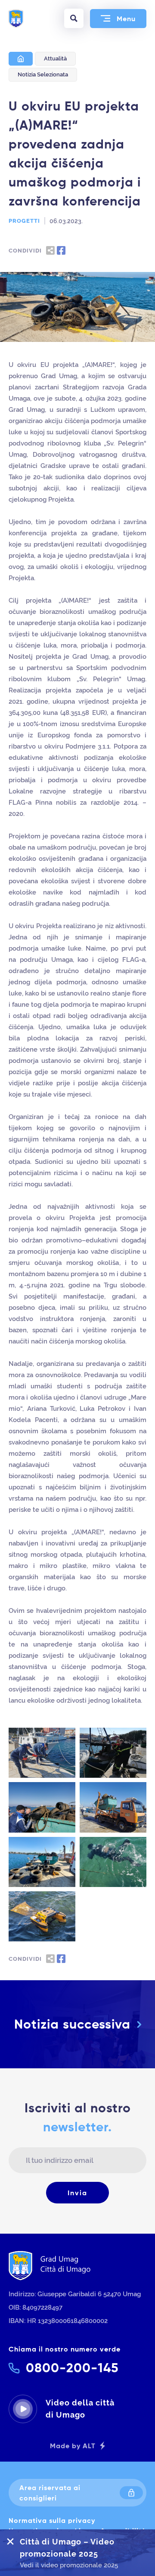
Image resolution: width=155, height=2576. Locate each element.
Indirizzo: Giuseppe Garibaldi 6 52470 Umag (75, 2294)
